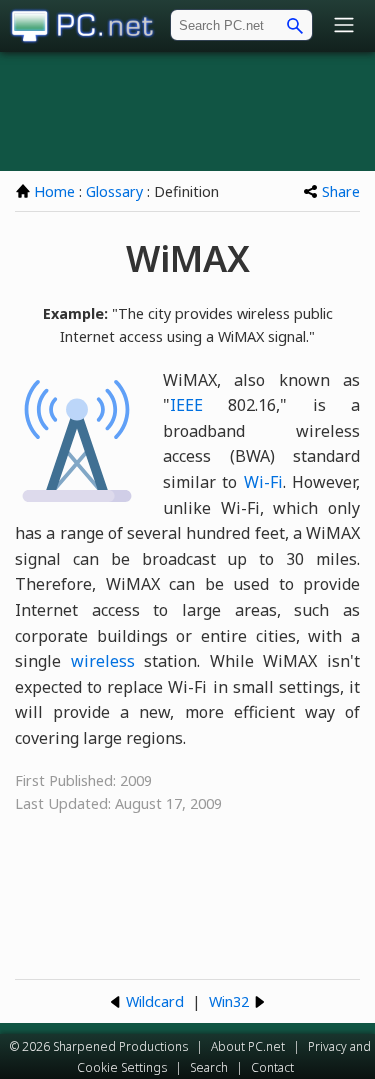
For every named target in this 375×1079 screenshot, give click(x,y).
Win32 (229, 1001)
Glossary (114, 191)
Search (209, 1067)
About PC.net (248, 1046)
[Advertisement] (187, 111)
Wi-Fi (263, 482)
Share (341, 191)
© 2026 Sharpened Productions (99, 1046)
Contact (272, 1067)
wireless (103, 661)
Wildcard (155, 1001)
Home (54, 191)
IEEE (186, 405)
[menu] (344, 26)
